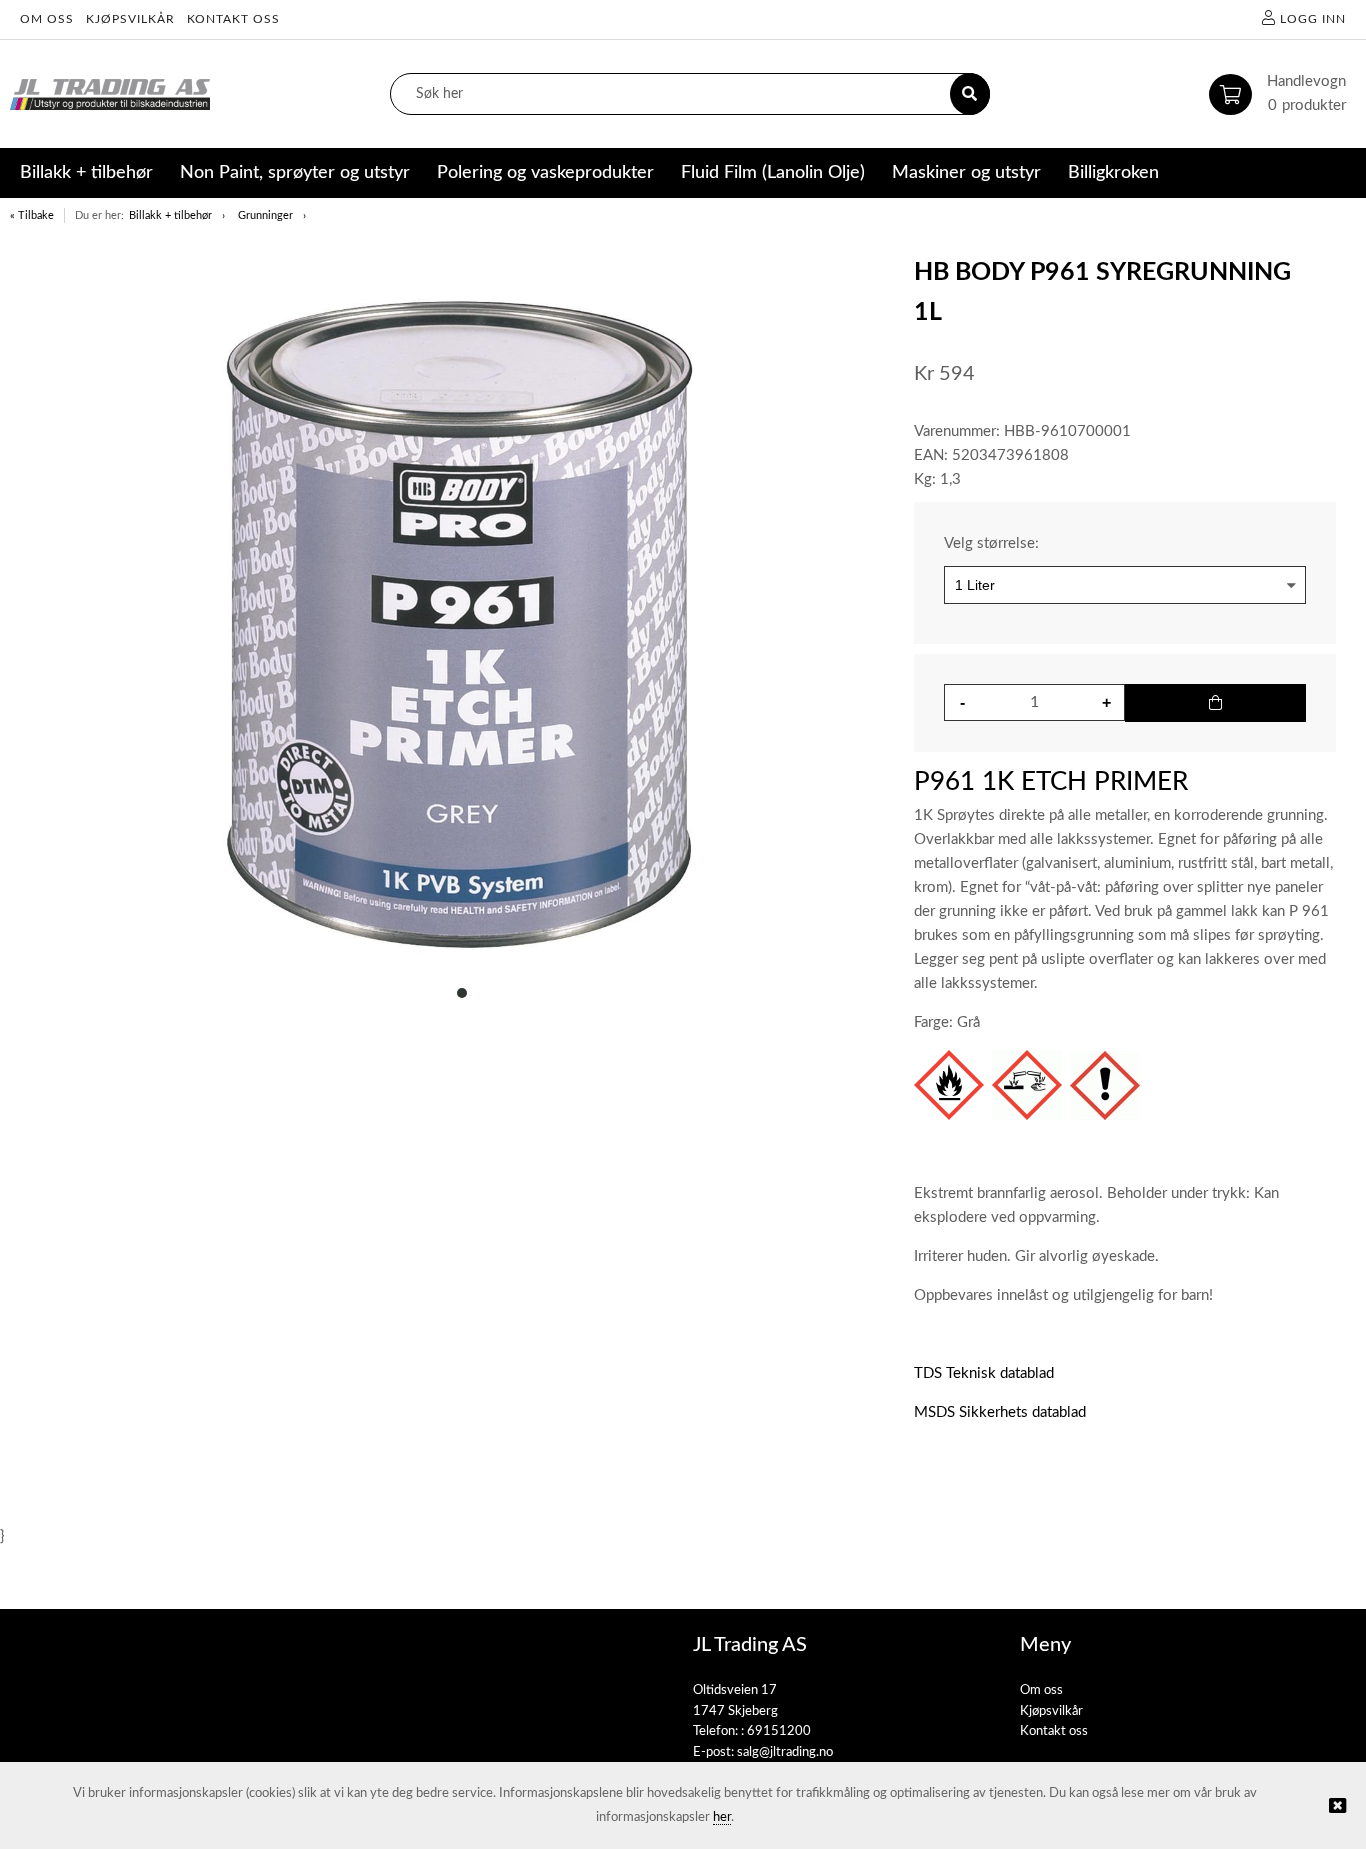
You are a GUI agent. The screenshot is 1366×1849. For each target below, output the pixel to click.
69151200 (779, 1731)
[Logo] (110, 94)
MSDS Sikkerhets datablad (1000, 1412)
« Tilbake (32, 215)
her (722, 1817)
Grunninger (265, 215)
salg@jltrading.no (785, 1752)
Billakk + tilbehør (170, 215)
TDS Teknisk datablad (984, 1373)
